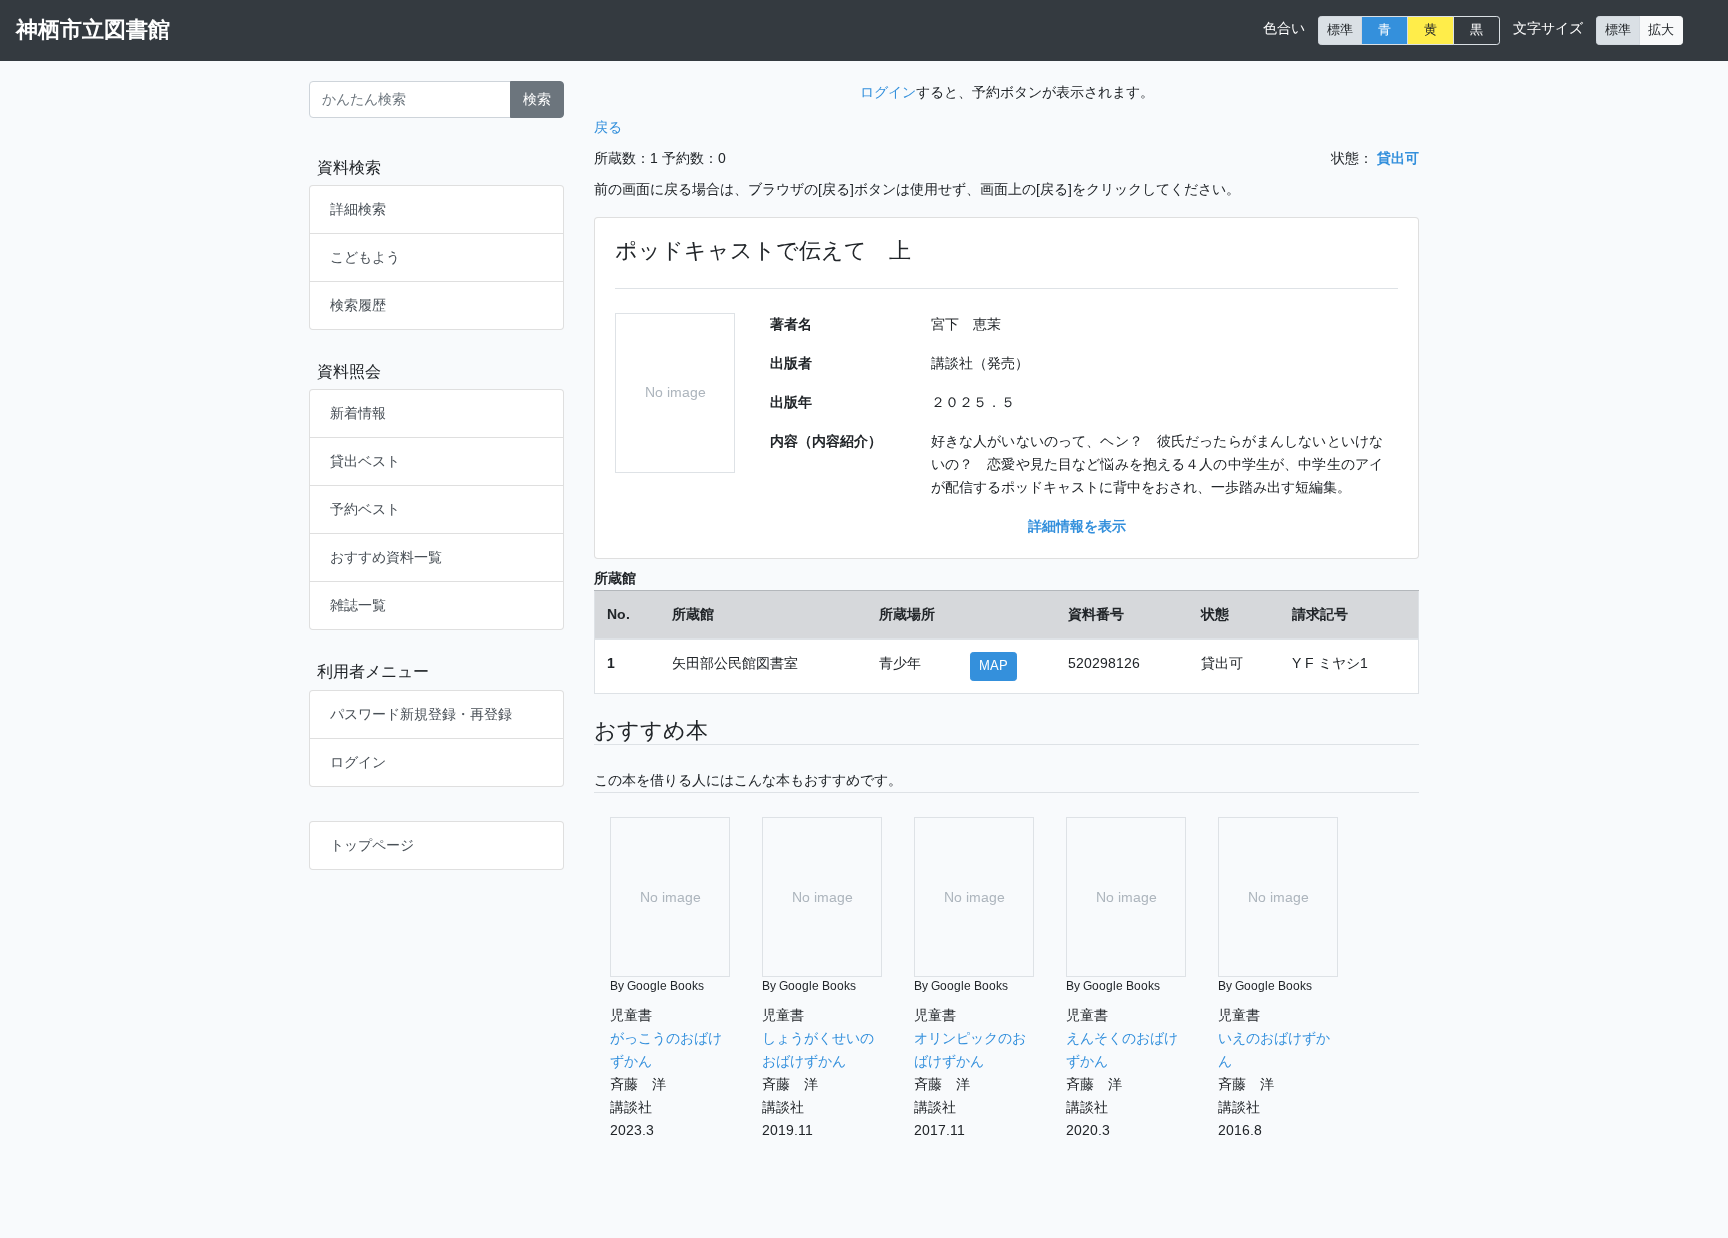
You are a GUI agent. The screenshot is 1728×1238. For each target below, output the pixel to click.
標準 (1340, 30)
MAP (993, 666)
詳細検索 (358, 209)
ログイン (358, 762)
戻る (608, 127)
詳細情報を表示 (1077, 526)
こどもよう (365, 257)
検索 (537, 99)
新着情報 (358, 413)
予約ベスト (365, 509)
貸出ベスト (365, 461)
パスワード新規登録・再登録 (421, 714)
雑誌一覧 (358, 605)
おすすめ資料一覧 (386, 557)
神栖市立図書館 (93, 29)
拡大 (1661, 30)
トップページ (372, 845)
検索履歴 (358, 305)
